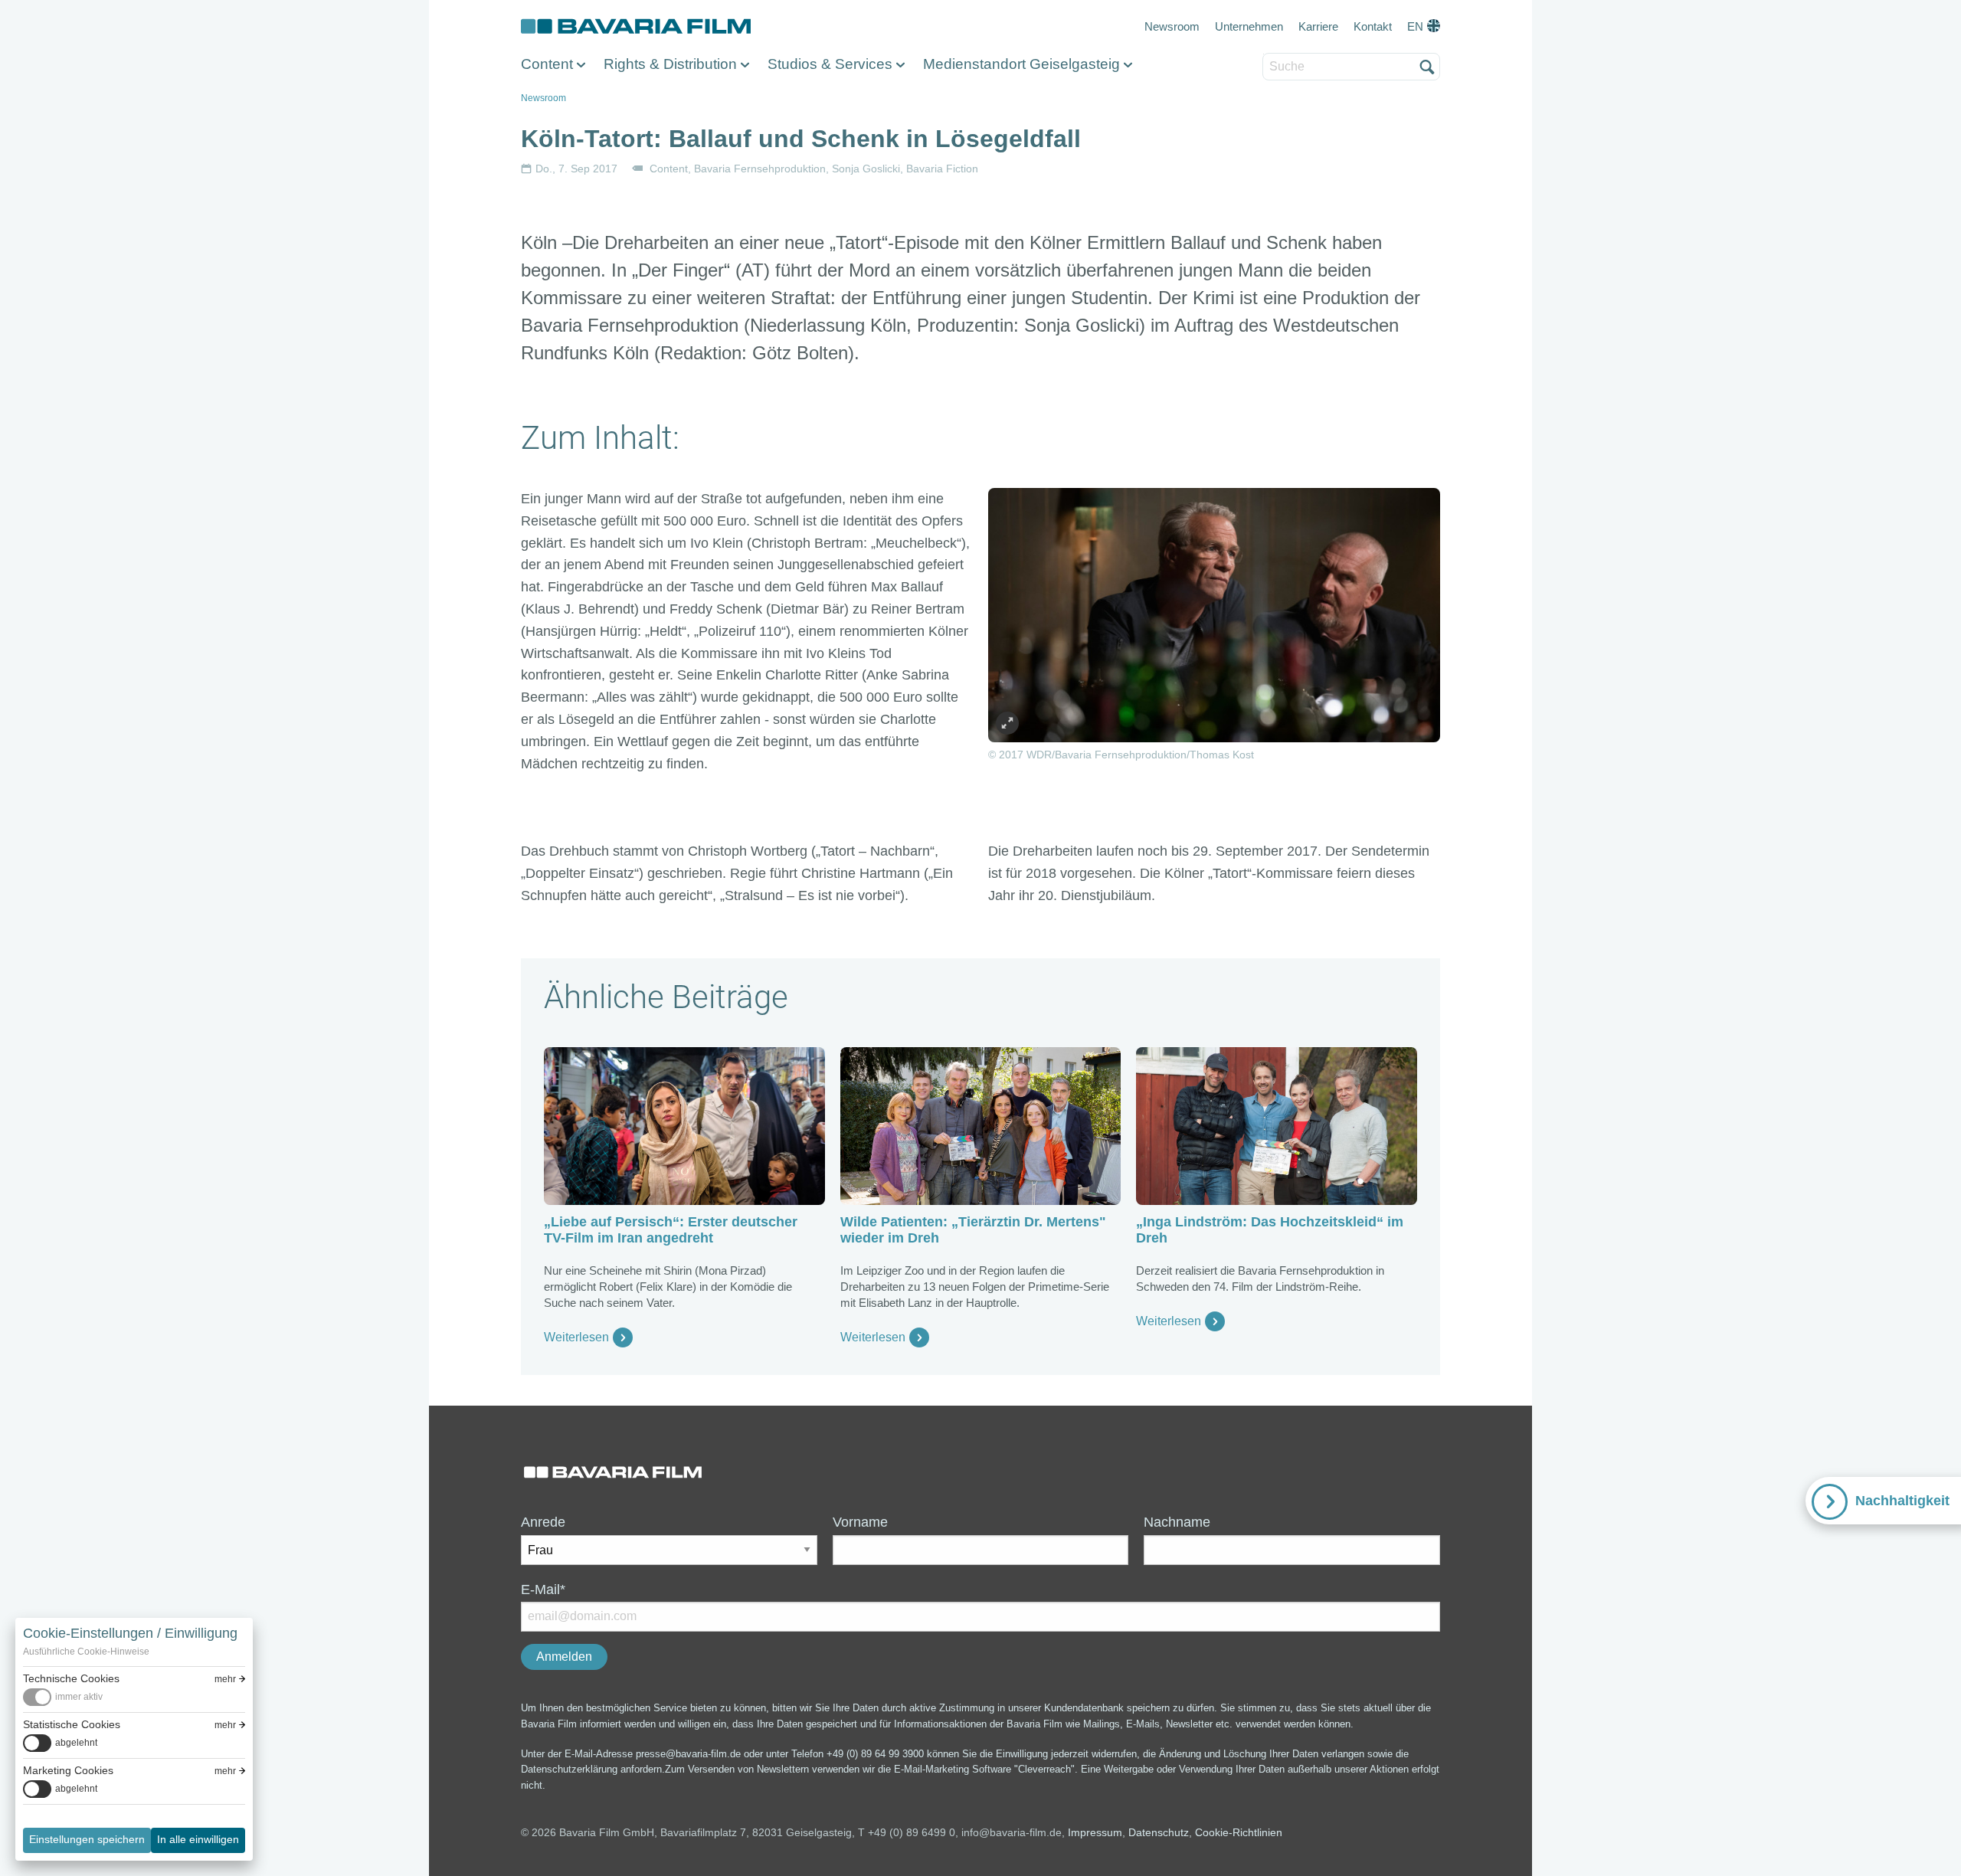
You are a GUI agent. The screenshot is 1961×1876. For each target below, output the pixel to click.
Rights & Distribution (670, 64)
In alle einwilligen (198, 1839)
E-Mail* (543, 1590)
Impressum (1095, 1832)
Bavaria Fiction (942, 169)
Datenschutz (1159, 1832)
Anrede (543, 1522)
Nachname (1177, 1522)
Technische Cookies (71, 1678)
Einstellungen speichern (87, 1839)
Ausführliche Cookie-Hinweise (86, 1652)
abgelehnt (76, 1743)
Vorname (860, 1522)
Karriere (1318, 26)
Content (547, 64)
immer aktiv (79, 1697)
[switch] (63, 1697)
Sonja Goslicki (866, 169)
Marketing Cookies (68, 1770)
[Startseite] (636, 27)
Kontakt (1373, 26)
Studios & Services (830, 64)
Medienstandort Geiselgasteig (1021, 64)
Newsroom (1172, 26)
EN (1415, 26)
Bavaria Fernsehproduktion (760, 169)
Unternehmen (1249, 26)
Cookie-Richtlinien (1239, 1832)
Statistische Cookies (72, 1724)
